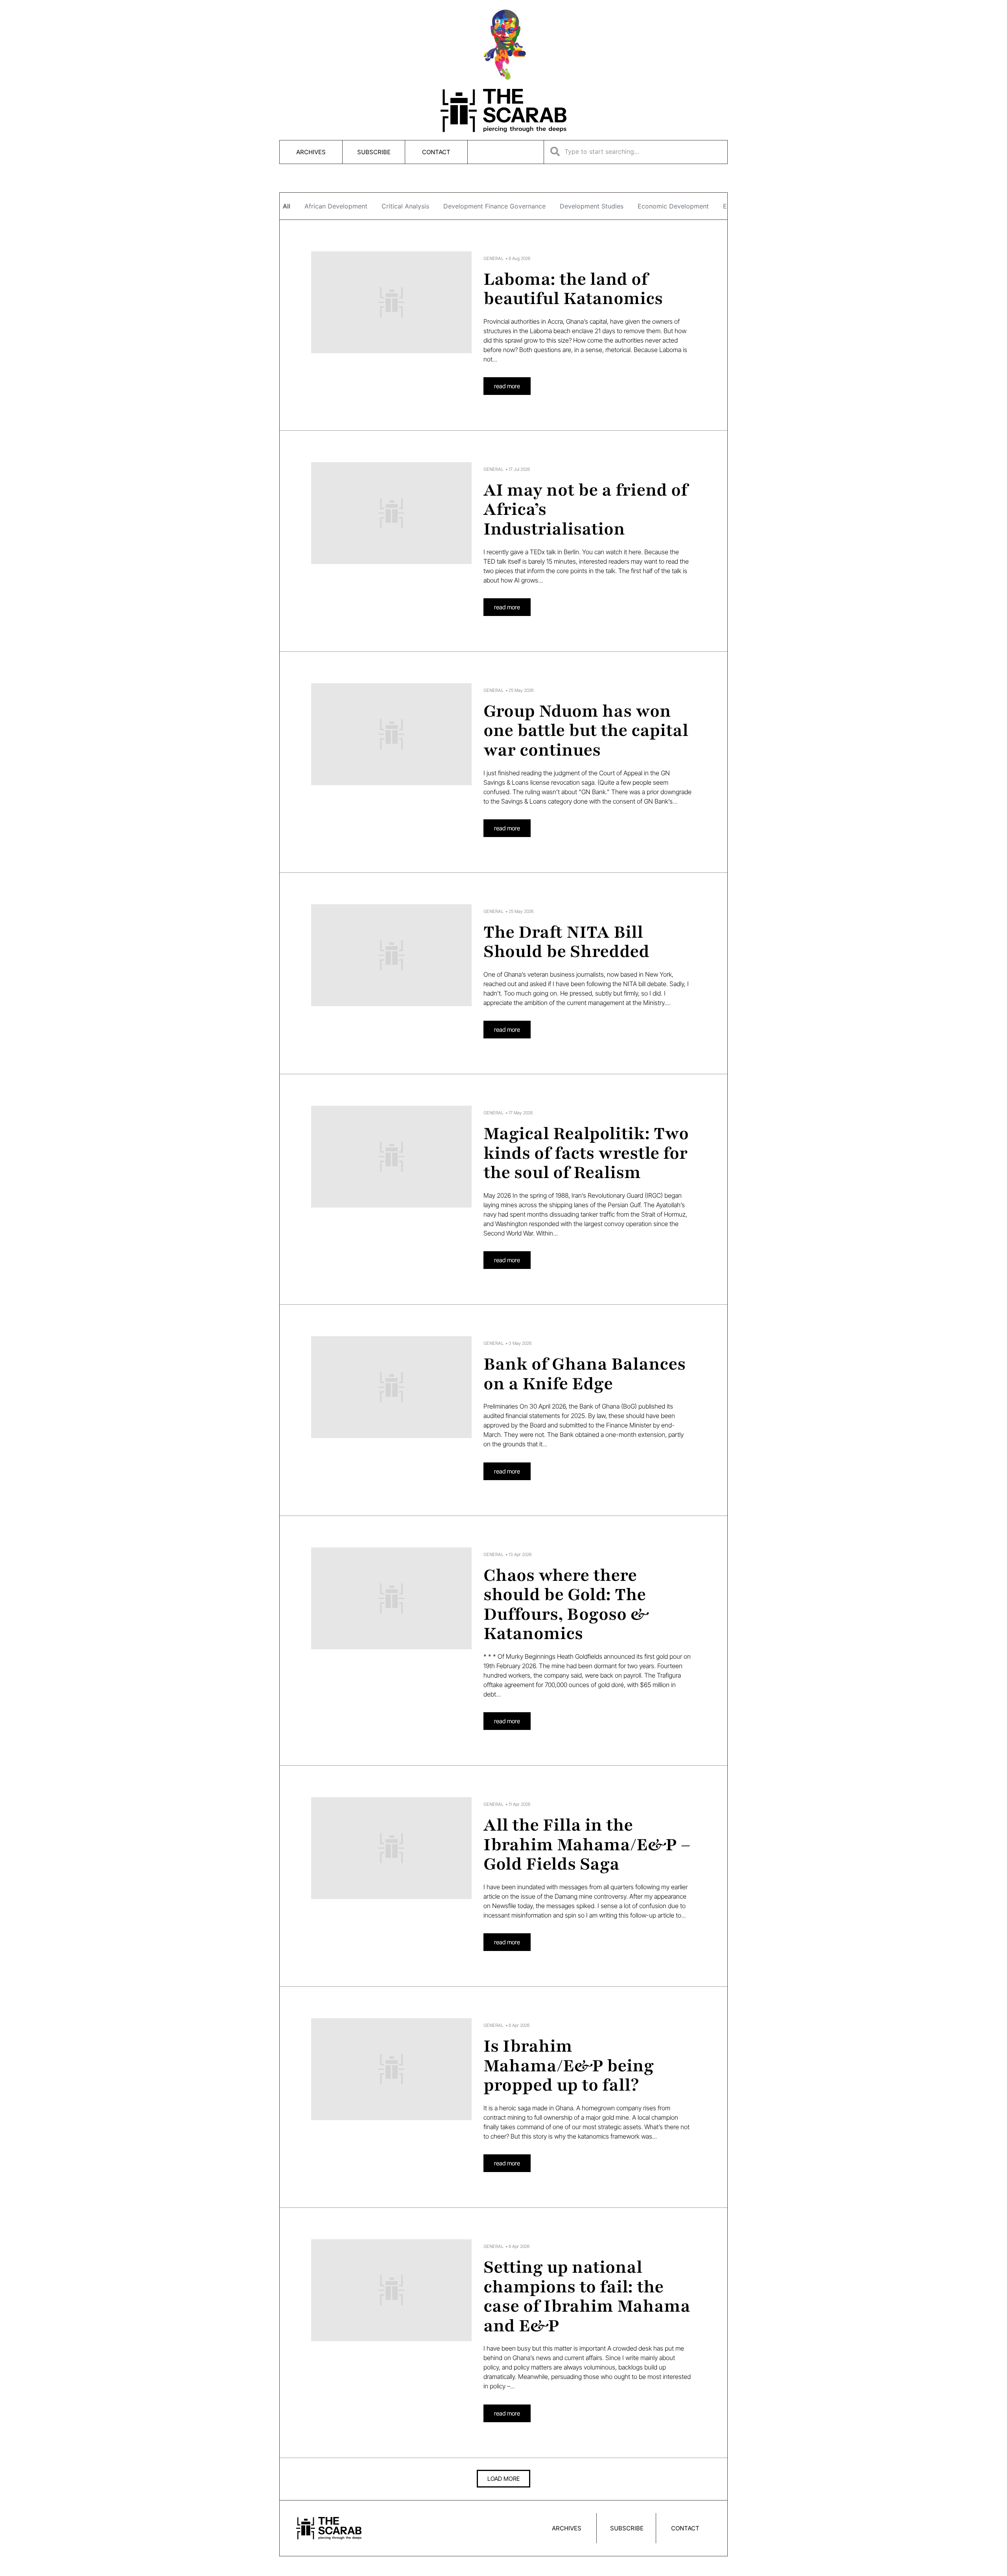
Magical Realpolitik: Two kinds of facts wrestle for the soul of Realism (586, 1153)
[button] (503, 2479)
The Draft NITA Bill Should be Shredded (566, 942)
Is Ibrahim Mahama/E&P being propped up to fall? (569, 2066)
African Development (336, 206)
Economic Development (673, 206)
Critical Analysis (405, 206)
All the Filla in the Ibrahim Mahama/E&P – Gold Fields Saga (587, 1845)
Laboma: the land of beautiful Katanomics (573, 289)
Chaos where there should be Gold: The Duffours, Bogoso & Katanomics (566, 1605)
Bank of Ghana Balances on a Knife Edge (585, 1374)
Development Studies (592, 206)
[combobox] (636, 151)
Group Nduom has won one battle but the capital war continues (586, 731)
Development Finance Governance (494, 206)
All (287, 206)
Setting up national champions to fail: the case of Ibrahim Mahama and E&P (587, 2297)
